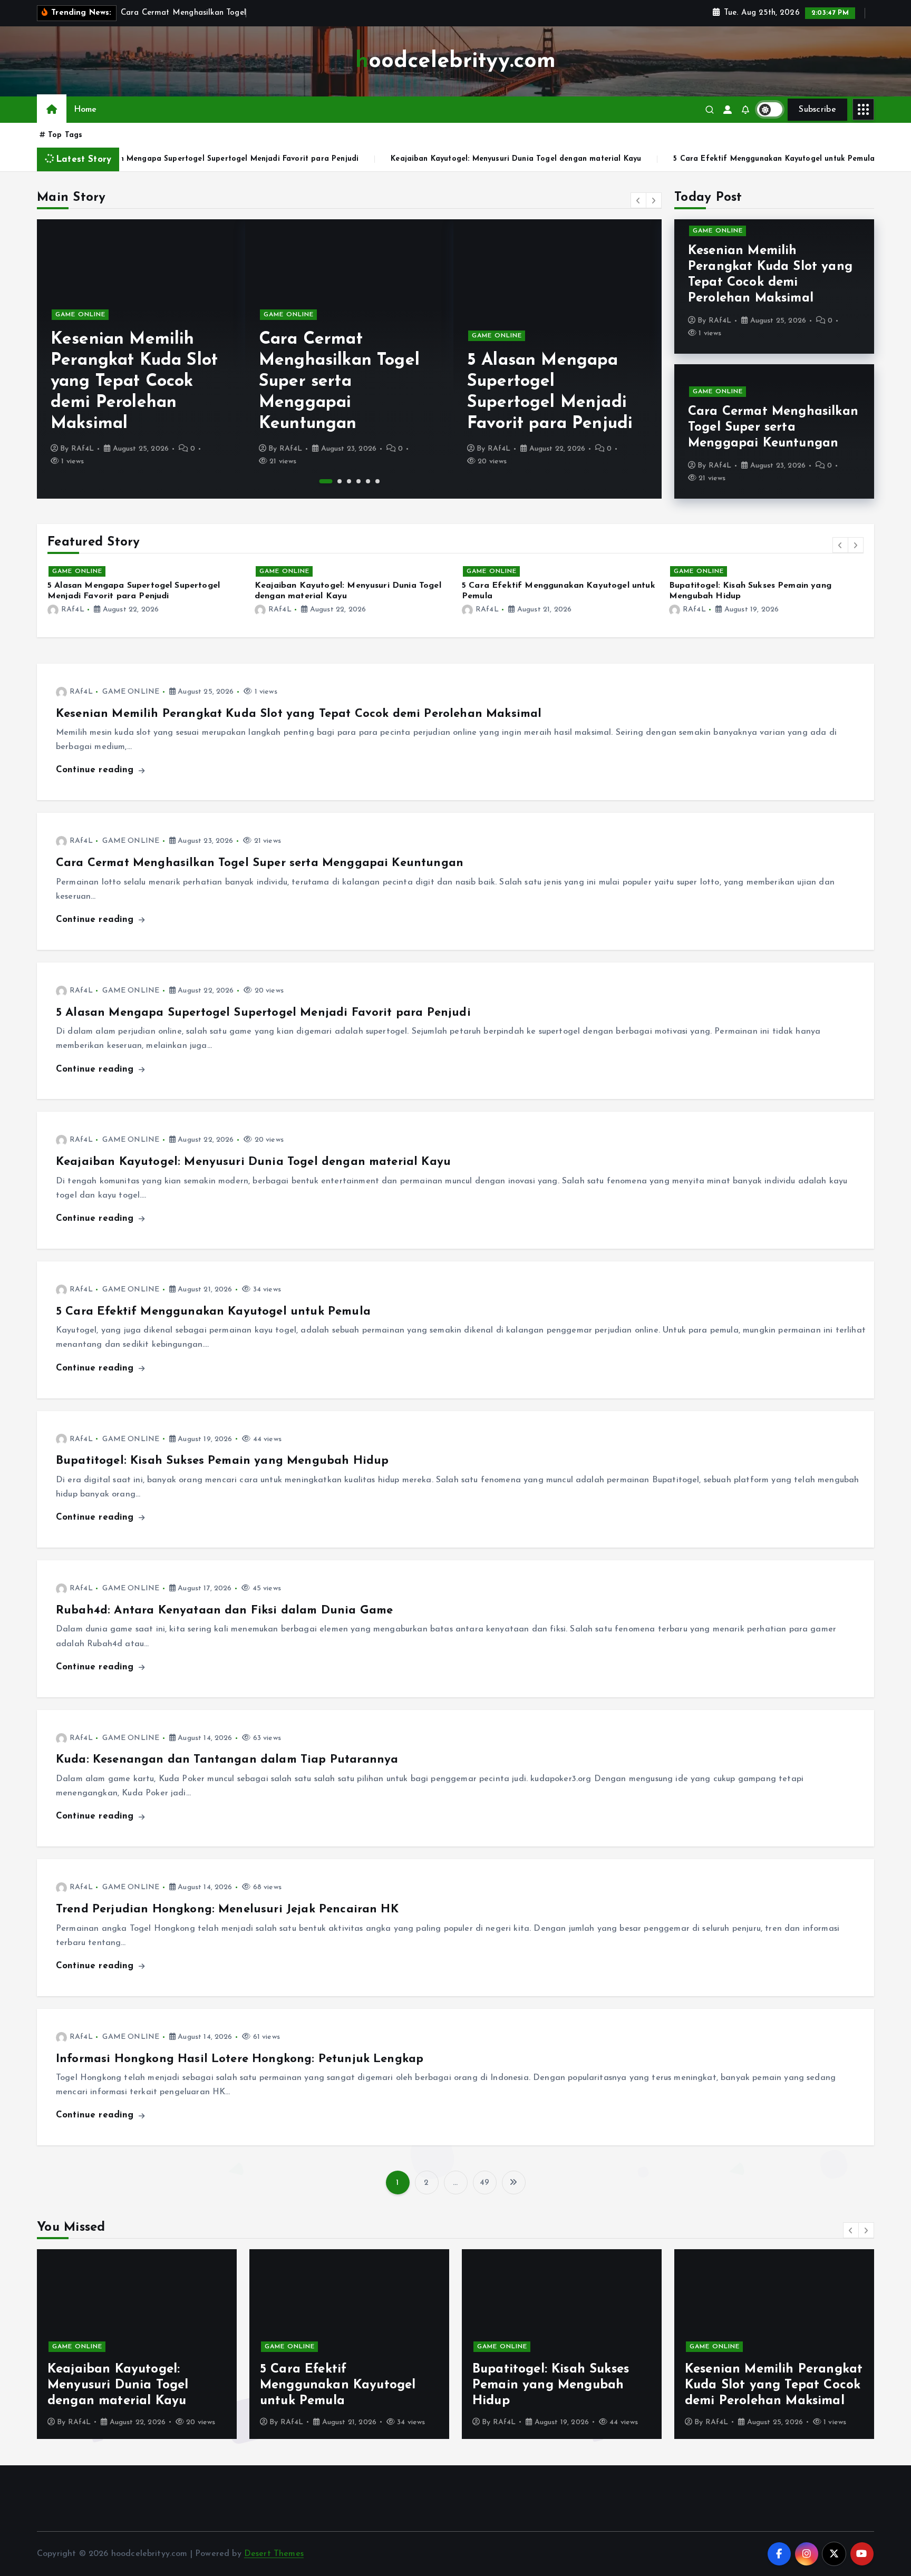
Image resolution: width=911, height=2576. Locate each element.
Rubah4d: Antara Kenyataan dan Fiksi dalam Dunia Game (224, 1611)
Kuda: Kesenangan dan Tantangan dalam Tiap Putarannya (227, 1760)
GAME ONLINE (80, 315)
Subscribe (817, 110)
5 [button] (368, 481)
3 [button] (349, 481)
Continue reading (96, 770)
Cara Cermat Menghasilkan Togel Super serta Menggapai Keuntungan (131, 382)
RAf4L (83, 449)
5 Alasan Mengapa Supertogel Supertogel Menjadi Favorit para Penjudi (263, 1013)
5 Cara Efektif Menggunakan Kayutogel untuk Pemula (628, 159)
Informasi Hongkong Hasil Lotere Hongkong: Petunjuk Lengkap (240, 2059)
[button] (638, 200)
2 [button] (335, 481)
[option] (141, 359)
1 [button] (321, 481)
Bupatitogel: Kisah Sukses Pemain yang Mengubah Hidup (222, 1461)
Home (85, 110)
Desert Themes (274, 2554)
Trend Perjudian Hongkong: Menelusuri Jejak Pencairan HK (227, 1909)
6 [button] (377, 481)
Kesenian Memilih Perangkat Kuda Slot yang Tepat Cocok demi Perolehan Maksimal (299, 714)
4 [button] (358, 481)
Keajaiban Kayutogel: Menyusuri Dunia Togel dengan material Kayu (370, 159)
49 (484, 2183)
